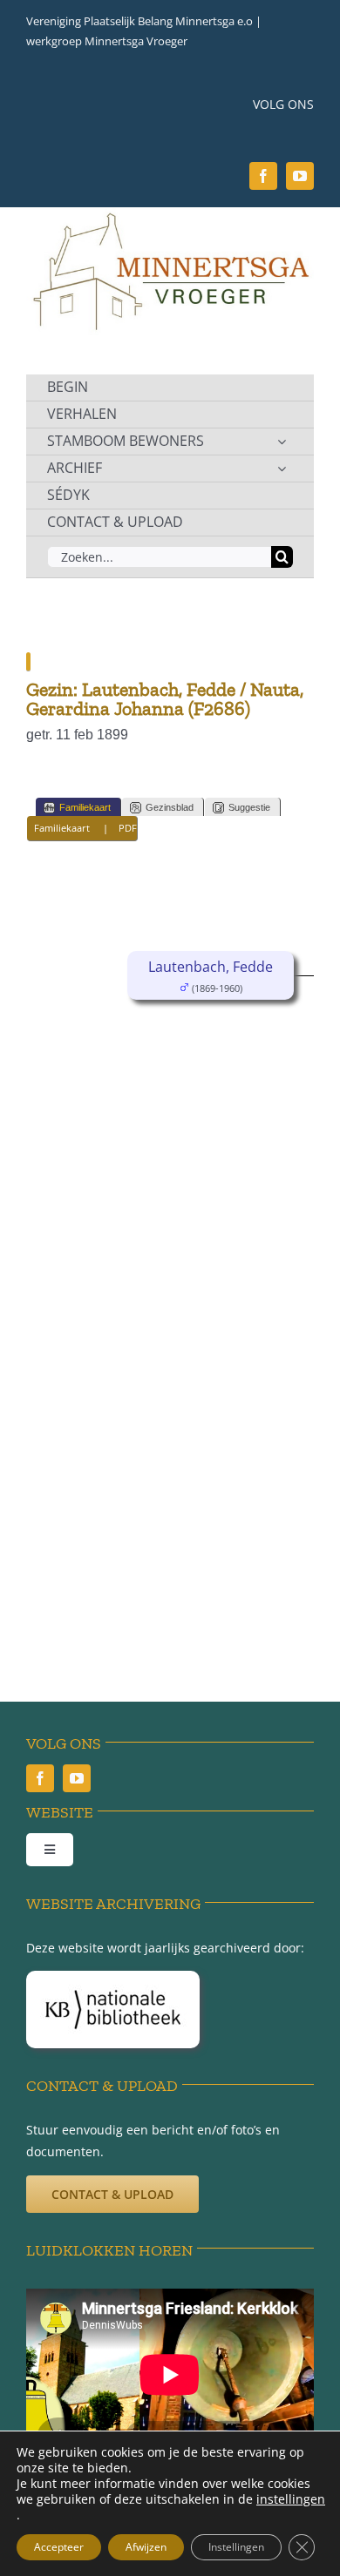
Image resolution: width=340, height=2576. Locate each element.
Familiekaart (85, 807)
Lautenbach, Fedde (211, 967)
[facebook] (263, 176)
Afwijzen (146, 2547)
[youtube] (300, 176)
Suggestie (249, 807)
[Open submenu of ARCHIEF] (282, 469)
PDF (128, 828)
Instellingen (236, 2547)
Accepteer (59, 2547)
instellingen (291, 2499)
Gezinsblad (170, 807)
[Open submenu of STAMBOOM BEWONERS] (282, 442)
